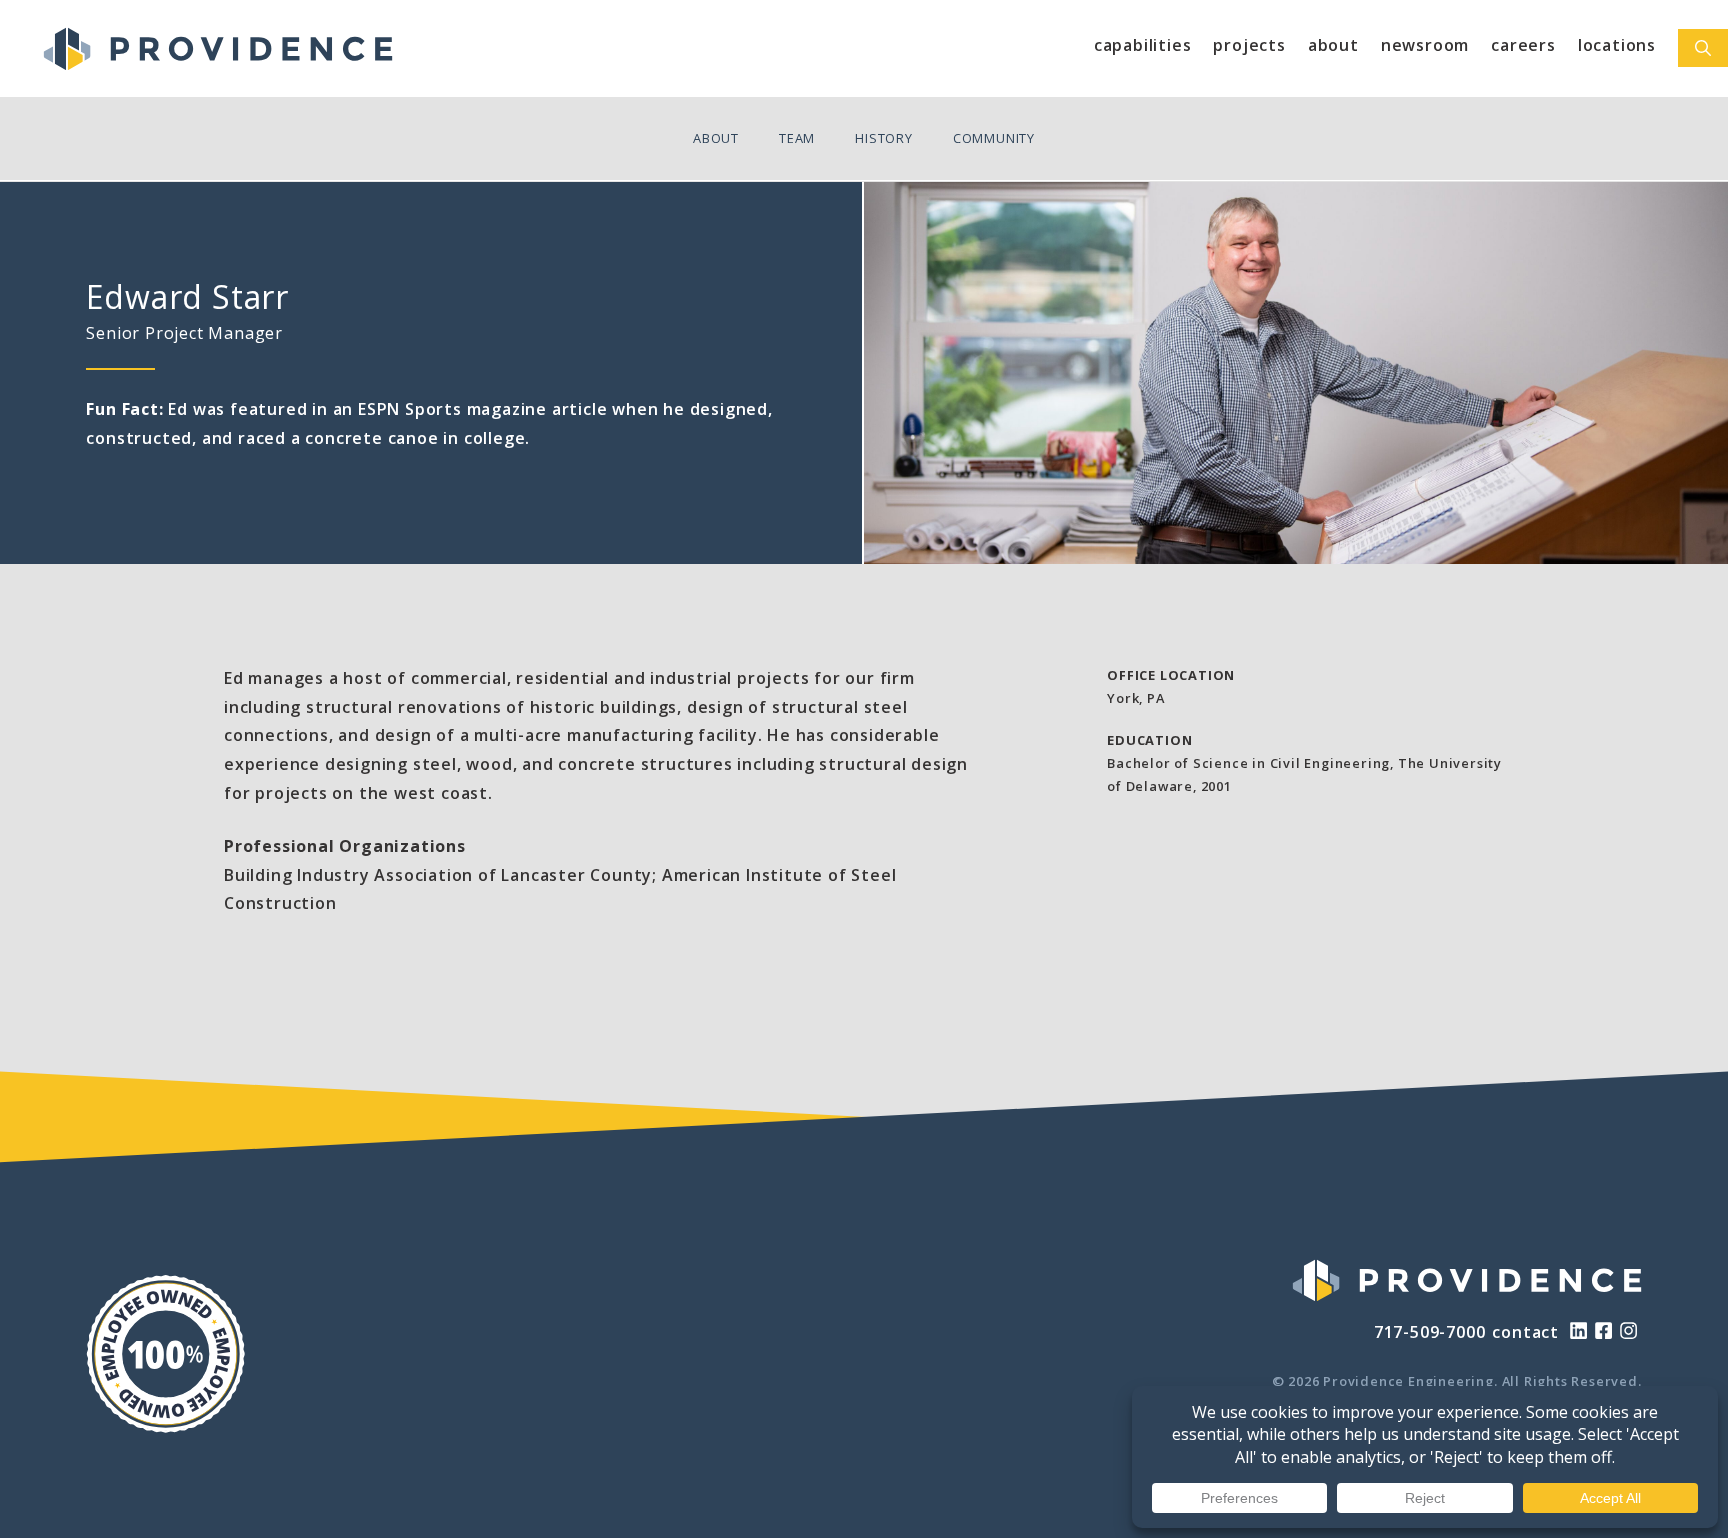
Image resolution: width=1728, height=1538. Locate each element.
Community (994, 138)
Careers (1523, 45)
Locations (1617, 45)
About (1333, 45)
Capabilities (1143, 45)
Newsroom (1425, 45)
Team (797, 138)
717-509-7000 (1430, 1332)
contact (1525, 1332)
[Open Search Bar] (1703, 48)
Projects (1249, 45)
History (884, 138)
